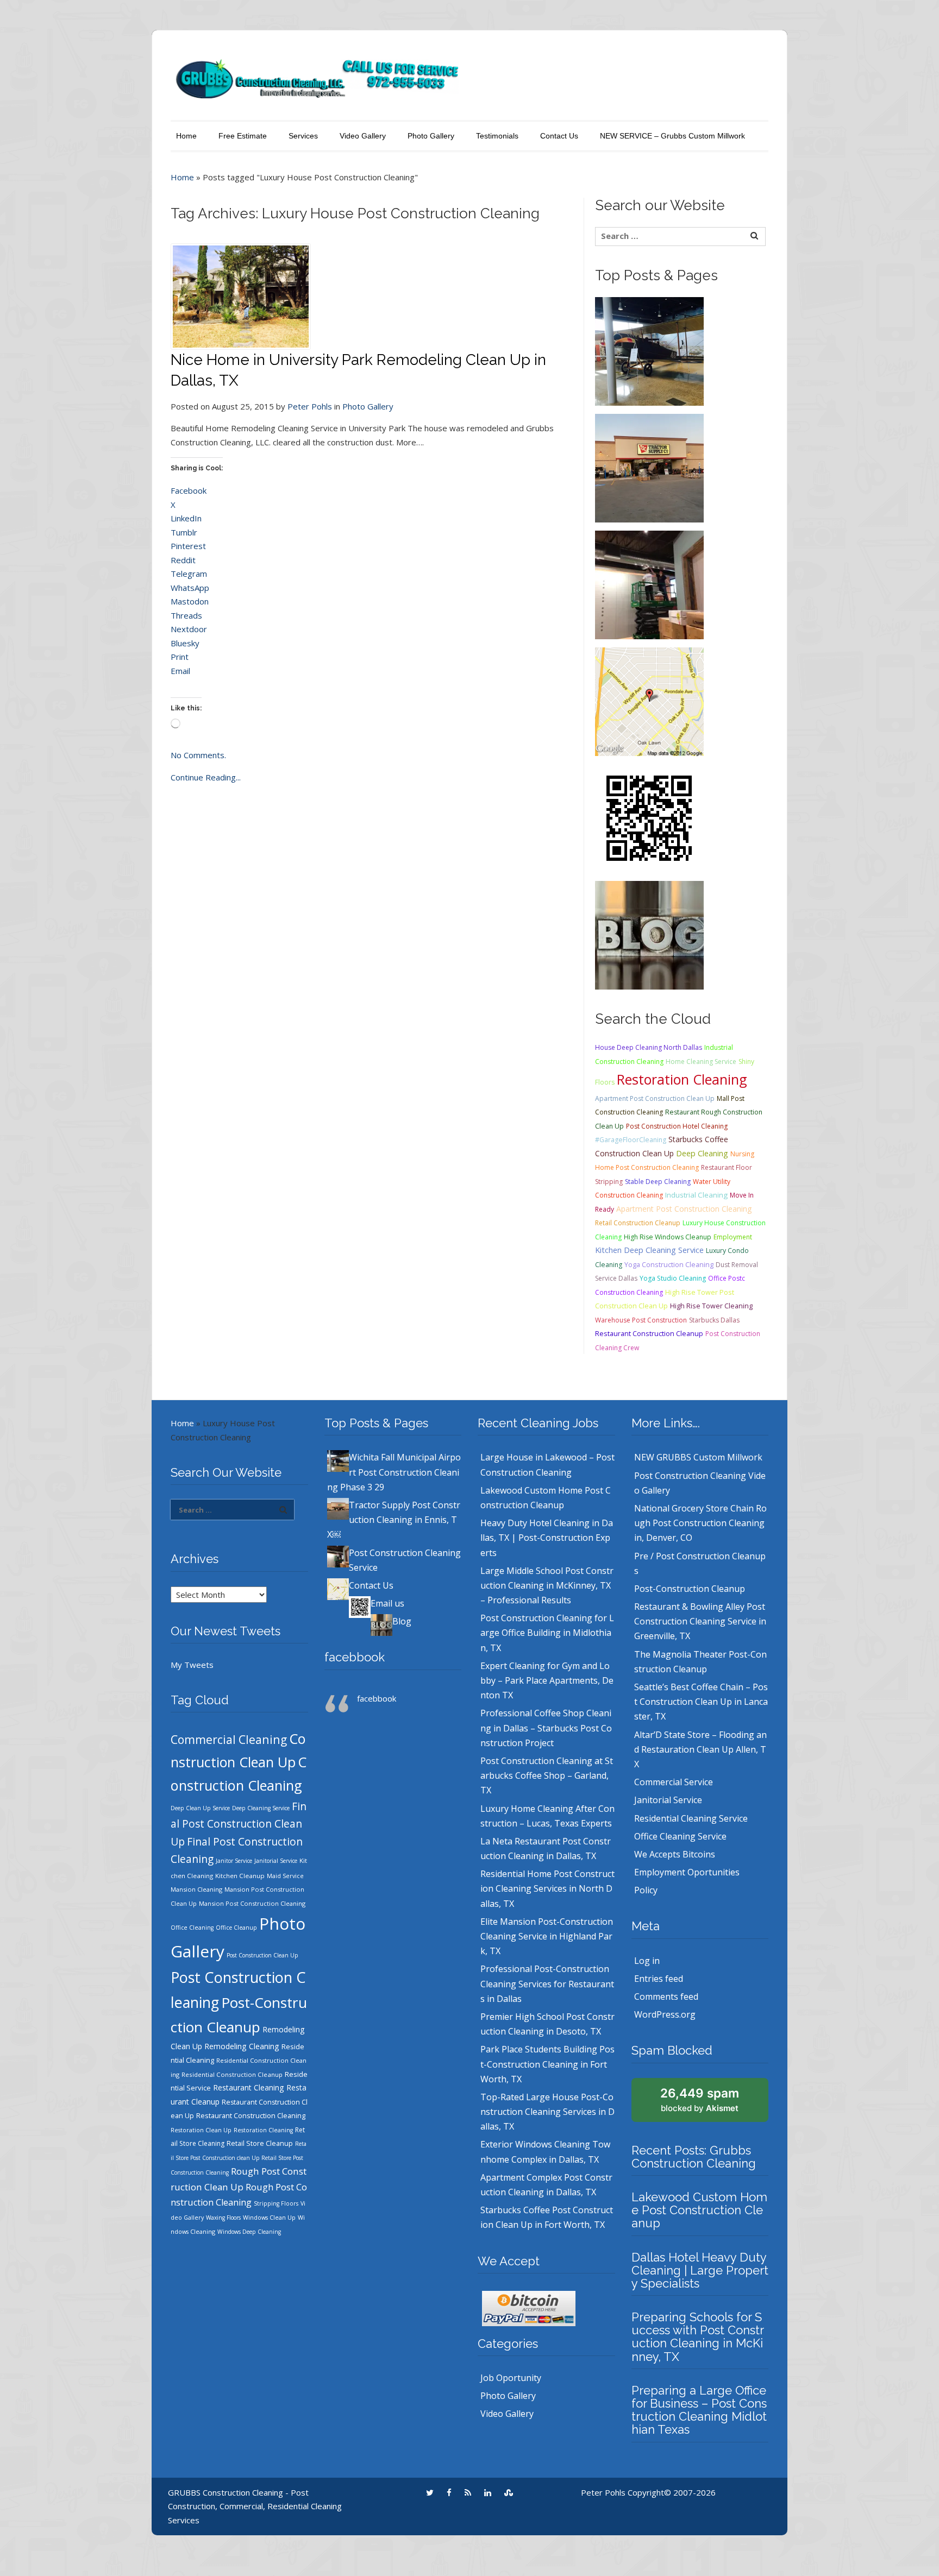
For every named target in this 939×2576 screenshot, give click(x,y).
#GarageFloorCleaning (631, 1140)
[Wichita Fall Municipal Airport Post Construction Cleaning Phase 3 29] (649, 350)
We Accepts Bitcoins (675, 1854)
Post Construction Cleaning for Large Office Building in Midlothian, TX (547, 1633)
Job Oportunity (511, 2378)
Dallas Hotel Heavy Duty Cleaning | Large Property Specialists (700, 2270)
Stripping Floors (276, 2203)
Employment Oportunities (687, 1872)
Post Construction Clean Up (262, 1955)
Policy (646, 1890)
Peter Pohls (310, 406)
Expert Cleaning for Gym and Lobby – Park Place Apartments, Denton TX (547, 1680)
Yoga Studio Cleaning (673, 1278)
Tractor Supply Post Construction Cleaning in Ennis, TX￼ (394, 1520)
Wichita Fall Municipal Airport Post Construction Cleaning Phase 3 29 (394, 1472)
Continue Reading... (206, 777)
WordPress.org (665, 2014)
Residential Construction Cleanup (232, 2074)
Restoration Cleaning (682, 1079)
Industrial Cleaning (696, 1195)
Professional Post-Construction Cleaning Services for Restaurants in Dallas (547, 1983)
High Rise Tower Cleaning (711, 1306)
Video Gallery (363, 136)
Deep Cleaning (702, 1153)
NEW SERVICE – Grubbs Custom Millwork (672, 136)
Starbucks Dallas (714, 1320)
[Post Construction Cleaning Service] (649, 584)
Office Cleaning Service (680, 1836)
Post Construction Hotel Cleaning (677, 1126)
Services (303, 136)
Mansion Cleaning (196, 1889)
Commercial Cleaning (229, 1739)
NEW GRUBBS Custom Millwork (698, 1457)
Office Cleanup (236, 1928)
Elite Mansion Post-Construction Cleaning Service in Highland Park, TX (547, 1936)
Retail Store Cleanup (260, 2143)
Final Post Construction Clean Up (239, 1824)
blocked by (700, 2100)
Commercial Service (674, 1782)
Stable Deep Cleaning (658, 1182)
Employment (733, 1237)
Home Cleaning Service (701, 1062)
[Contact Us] (649, 701)
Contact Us (559, 136)
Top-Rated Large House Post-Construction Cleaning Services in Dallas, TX (547, 2112)
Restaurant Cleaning (249, 2087)
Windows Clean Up (269, 2218)
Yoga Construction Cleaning (669, 1265)
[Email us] (649, 817)
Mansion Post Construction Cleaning (252, 1903)
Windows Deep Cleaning (249, 2232)
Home (186, 136)
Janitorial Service (276, 1861)
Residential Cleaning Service (691, 1818)
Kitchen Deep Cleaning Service (649, 1250)
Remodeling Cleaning (242, 2046)
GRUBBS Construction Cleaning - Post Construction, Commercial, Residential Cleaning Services (255, 2506)
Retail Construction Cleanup (638, 1223)
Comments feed (666, 1996)
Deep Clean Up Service (200, 1808)
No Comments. (198, 755)
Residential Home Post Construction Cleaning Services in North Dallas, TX (547, 1888)
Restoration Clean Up (201, 2130)
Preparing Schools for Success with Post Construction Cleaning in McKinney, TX (698, 2337)
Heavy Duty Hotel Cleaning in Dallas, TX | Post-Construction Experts (547, 1538)
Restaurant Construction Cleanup (649, 1334)
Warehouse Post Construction (641, 1320)
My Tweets (192, 1665)
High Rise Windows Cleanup (668, 1237)
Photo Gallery (431, 136)
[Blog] (649, 934)
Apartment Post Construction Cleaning (684, 1209)
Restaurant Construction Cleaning (251, 2115)
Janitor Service (234, 1861)
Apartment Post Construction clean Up (655, 1098)
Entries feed (659, 1979)
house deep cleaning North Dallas (649, 1047)
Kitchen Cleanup (240, 1876)
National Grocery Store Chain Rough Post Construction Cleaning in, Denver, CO (700, 1523)
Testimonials (497, 136)
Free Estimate (243, 136)
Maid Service (285, 1876)
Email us (387, 1603)
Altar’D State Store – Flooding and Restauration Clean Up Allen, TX (700, 1749)
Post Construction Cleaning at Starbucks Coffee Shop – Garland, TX (547, 1775)
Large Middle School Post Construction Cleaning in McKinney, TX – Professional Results (547, 1585)
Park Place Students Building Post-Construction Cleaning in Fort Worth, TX (547, 2064)
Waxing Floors (223, 2218)
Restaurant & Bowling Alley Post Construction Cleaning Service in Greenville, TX (700, 1621)
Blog (402, 1621)
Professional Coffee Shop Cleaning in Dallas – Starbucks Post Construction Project (546, 1728)
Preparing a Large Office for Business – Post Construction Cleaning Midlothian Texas (699, 2410)
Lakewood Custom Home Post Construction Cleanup (699, 2210)
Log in (647, 1961)
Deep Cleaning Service (261, 1808)
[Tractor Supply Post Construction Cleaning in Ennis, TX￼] (649, 467)
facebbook (355, 1657)
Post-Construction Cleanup (690, 1589)
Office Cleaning (192, 1928)
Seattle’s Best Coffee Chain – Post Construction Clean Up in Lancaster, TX (701, 1702)
